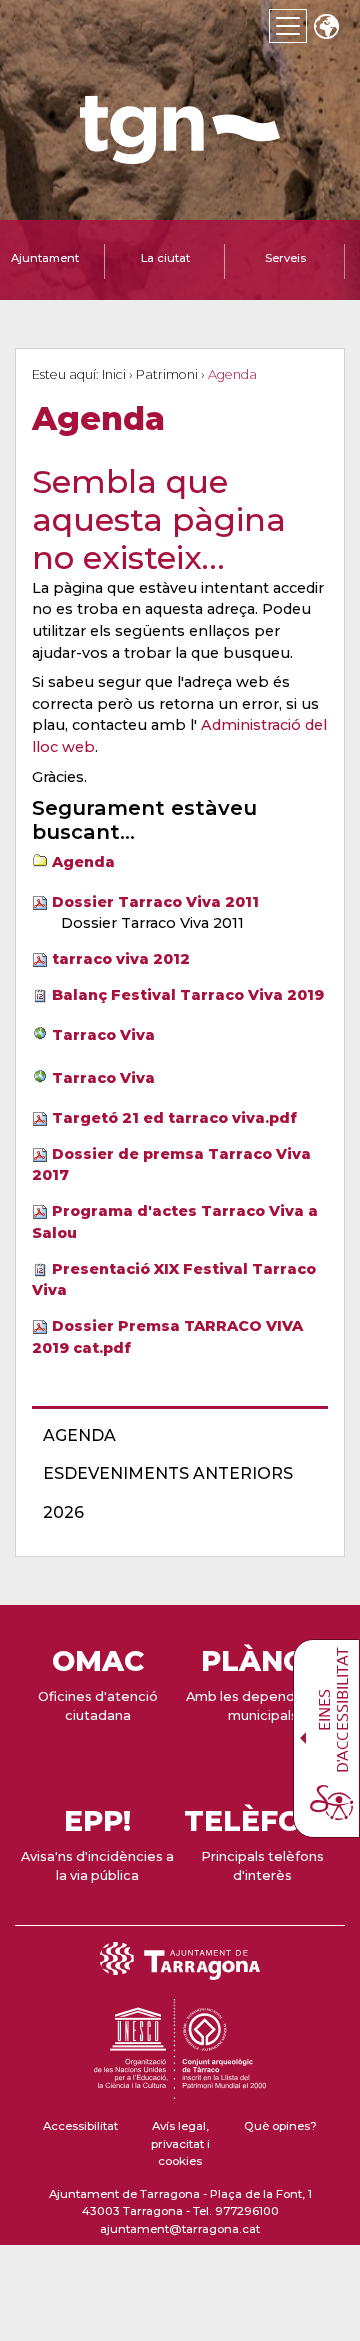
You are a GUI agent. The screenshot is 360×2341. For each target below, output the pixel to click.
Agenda (83, 862)
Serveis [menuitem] (285, 258)
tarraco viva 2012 (121, 959)
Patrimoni (167, 374)
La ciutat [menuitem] (165, 258)
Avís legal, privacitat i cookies (180, 2143)
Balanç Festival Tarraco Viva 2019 (188, 995)
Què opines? (280, 2126)
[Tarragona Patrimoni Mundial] (180, 2090)
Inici (114, 374)
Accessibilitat (80, 2126)
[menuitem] (174, 1436)
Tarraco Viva (103, 1035)
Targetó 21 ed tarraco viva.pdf (174, 1118)
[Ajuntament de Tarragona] (180, 154)
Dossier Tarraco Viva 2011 (155, 902)
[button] (326, 28)
